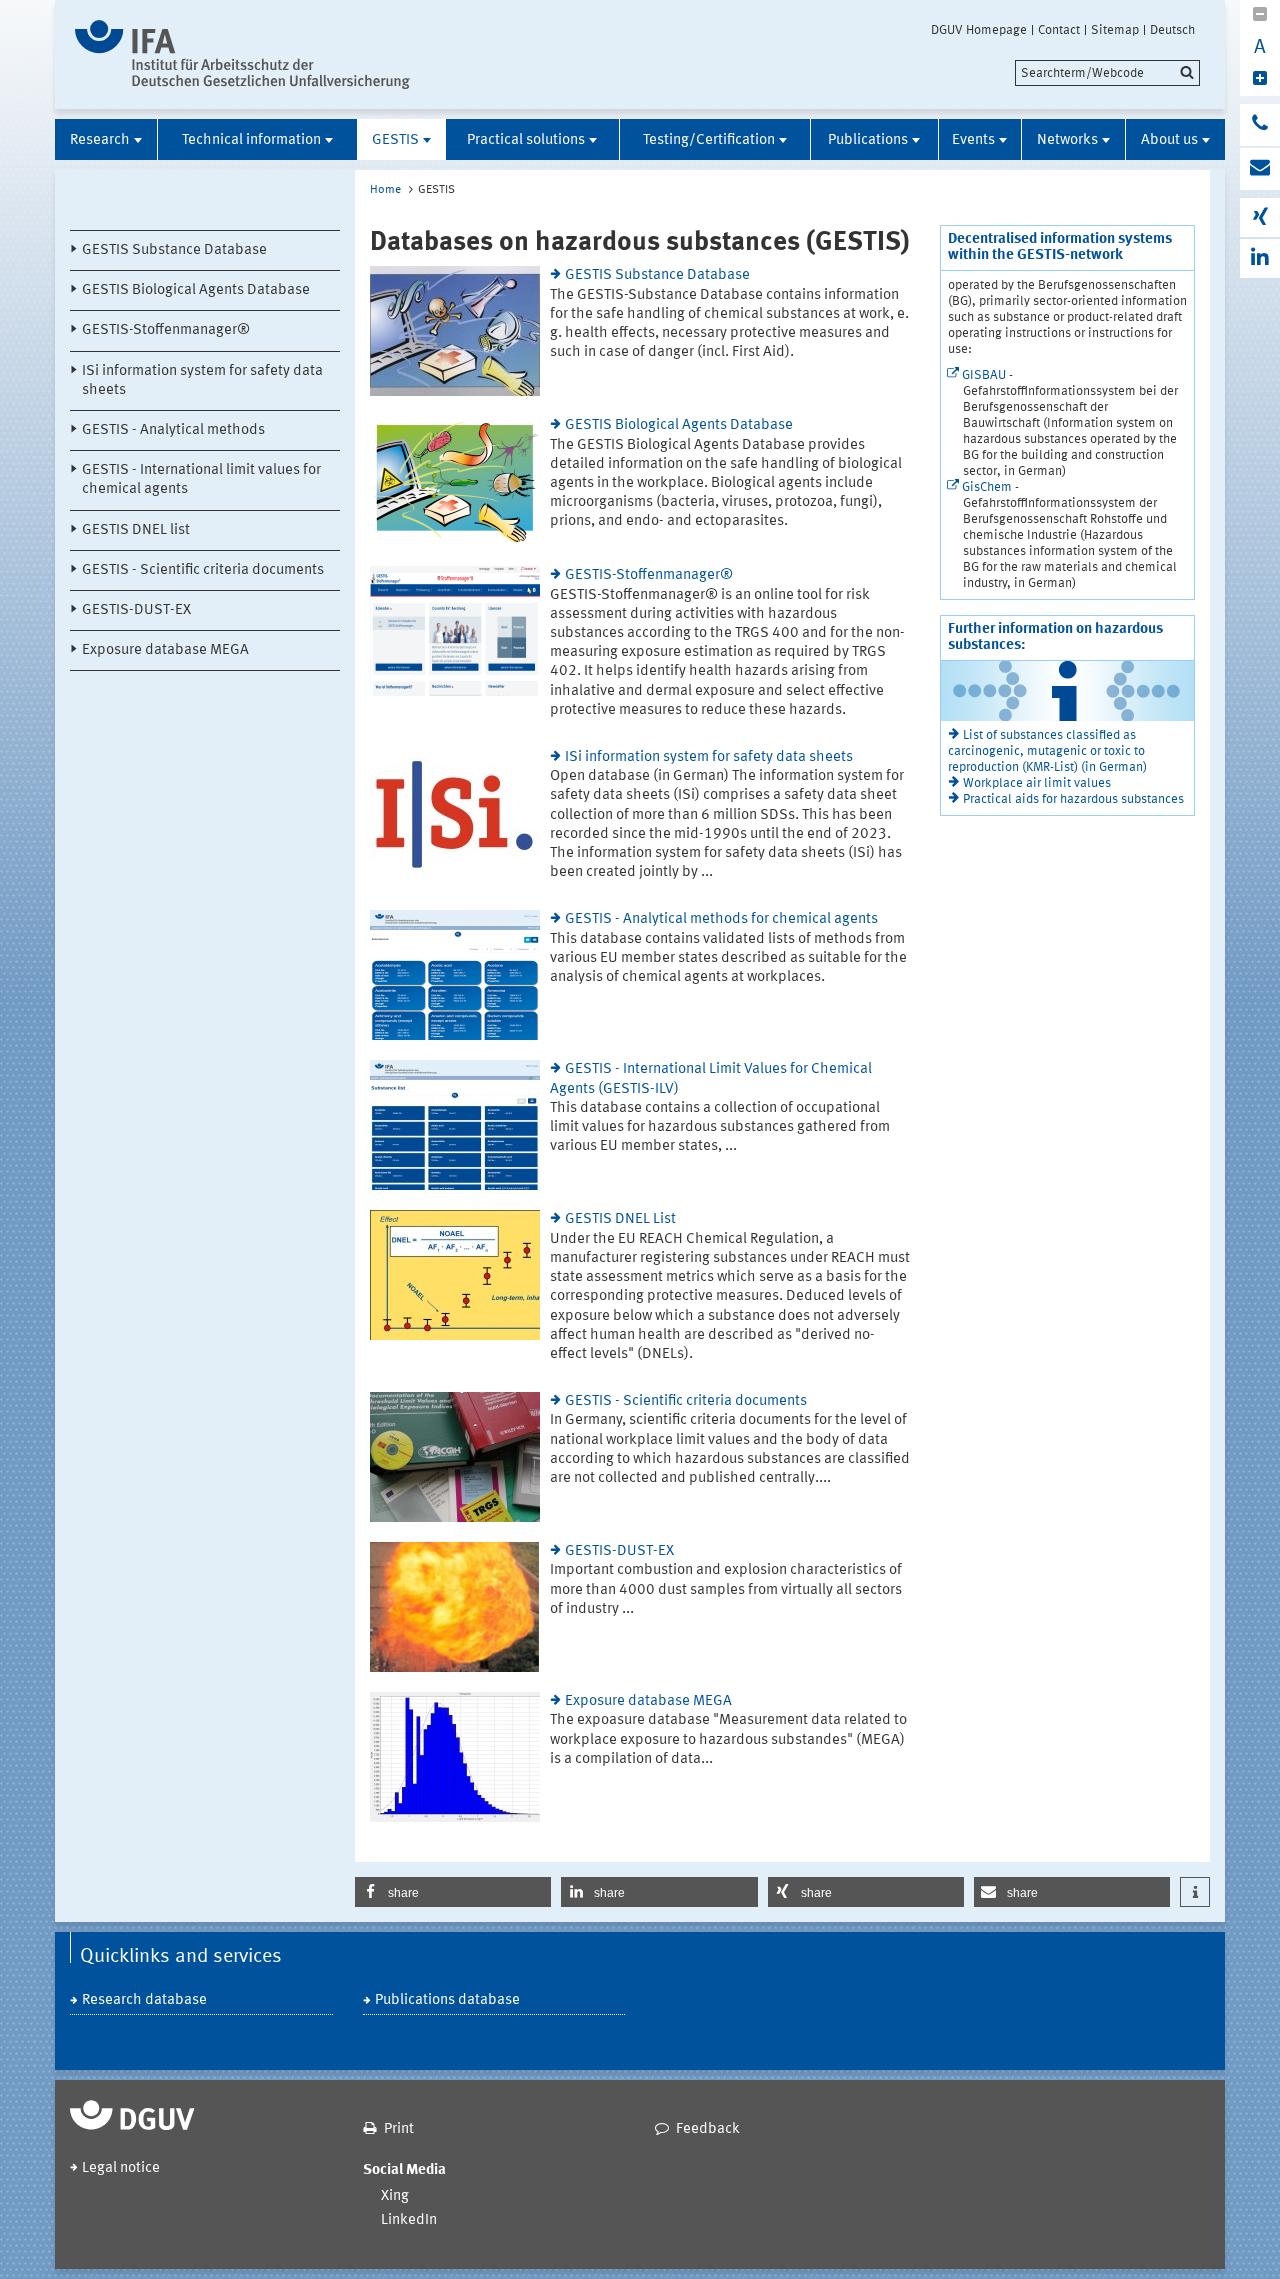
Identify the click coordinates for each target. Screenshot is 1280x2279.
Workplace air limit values (1037, 783)
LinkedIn (409, 2220)
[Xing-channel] (1260, 217)
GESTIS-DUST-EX (136, 610)
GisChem (987, 487)
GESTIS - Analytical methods (173, 430)
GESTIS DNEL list (136, 530)
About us (1169, 140)
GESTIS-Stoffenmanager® (166, 330)
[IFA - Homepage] (242, 54)
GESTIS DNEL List (620, 1219)
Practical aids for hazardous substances (1073, 799)
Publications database (447, 2000)
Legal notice (121, 2168)
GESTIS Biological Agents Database (196, 290)
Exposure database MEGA (165, 650)
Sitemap (1115, 30)
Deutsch (1172, 30)
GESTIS (395, 140)
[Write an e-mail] (1260, 169)
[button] (453, 1892)
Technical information (251, 140)
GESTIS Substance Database (174, 250)
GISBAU (984, 375)
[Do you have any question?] (1260, 125)
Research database (144, 2000)
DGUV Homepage (979, 30)
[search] (1107, 73)
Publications (868, 140)
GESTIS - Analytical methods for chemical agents (721, 919)
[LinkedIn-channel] (1260, 258)
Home (385, 190)
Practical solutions (526, 140)
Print (399, 2129)
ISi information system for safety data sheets (202, 381)
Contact (1059, 30)
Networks (1067, 140)
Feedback (708, 2129)
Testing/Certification (709, 140)
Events (973, 140)
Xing (395, 2196)
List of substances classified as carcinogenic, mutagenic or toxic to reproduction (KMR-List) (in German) (1047, 751)
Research (100, 140)
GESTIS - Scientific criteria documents (203, 570)
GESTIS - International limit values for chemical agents (201, 480)
